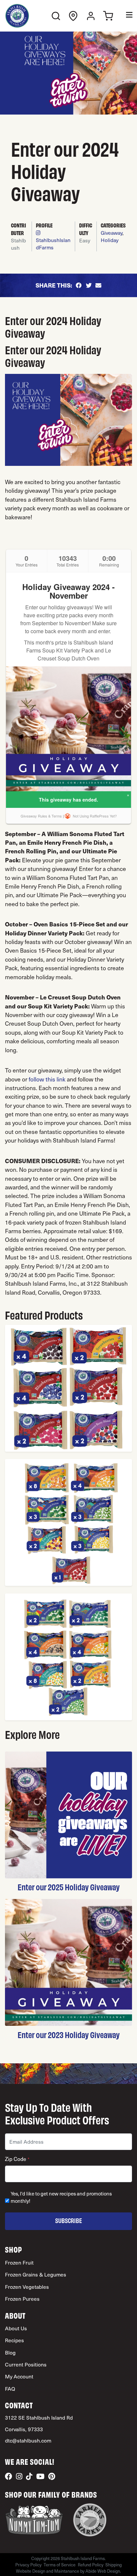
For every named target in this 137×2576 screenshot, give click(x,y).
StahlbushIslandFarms (53, 244)
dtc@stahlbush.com (28, 2440)
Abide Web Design (103, 2571)
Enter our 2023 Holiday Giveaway (69, 2034)
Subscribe (69, 2220)
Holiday (110, 240)
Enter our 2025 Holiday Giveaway (69, 1887)
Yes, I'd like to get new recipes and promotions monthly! (61, 2197)
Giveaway (112, 233)
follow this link (47, 1079)
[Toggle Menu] (125, 16)
